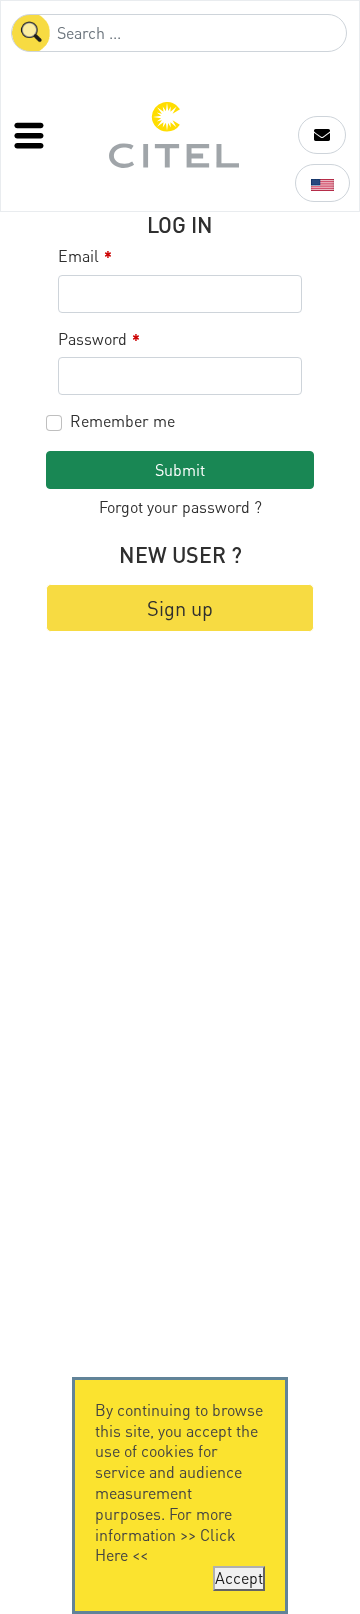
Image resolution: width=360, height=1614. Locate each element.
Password (99, 339)
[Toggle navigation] (31, 135)
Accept (239, 1577)
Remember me (122, 421)
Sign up (180, 608)
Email (85, 256)
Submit (180, 469)
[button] (322, 135)
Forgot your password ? (180, 506)
